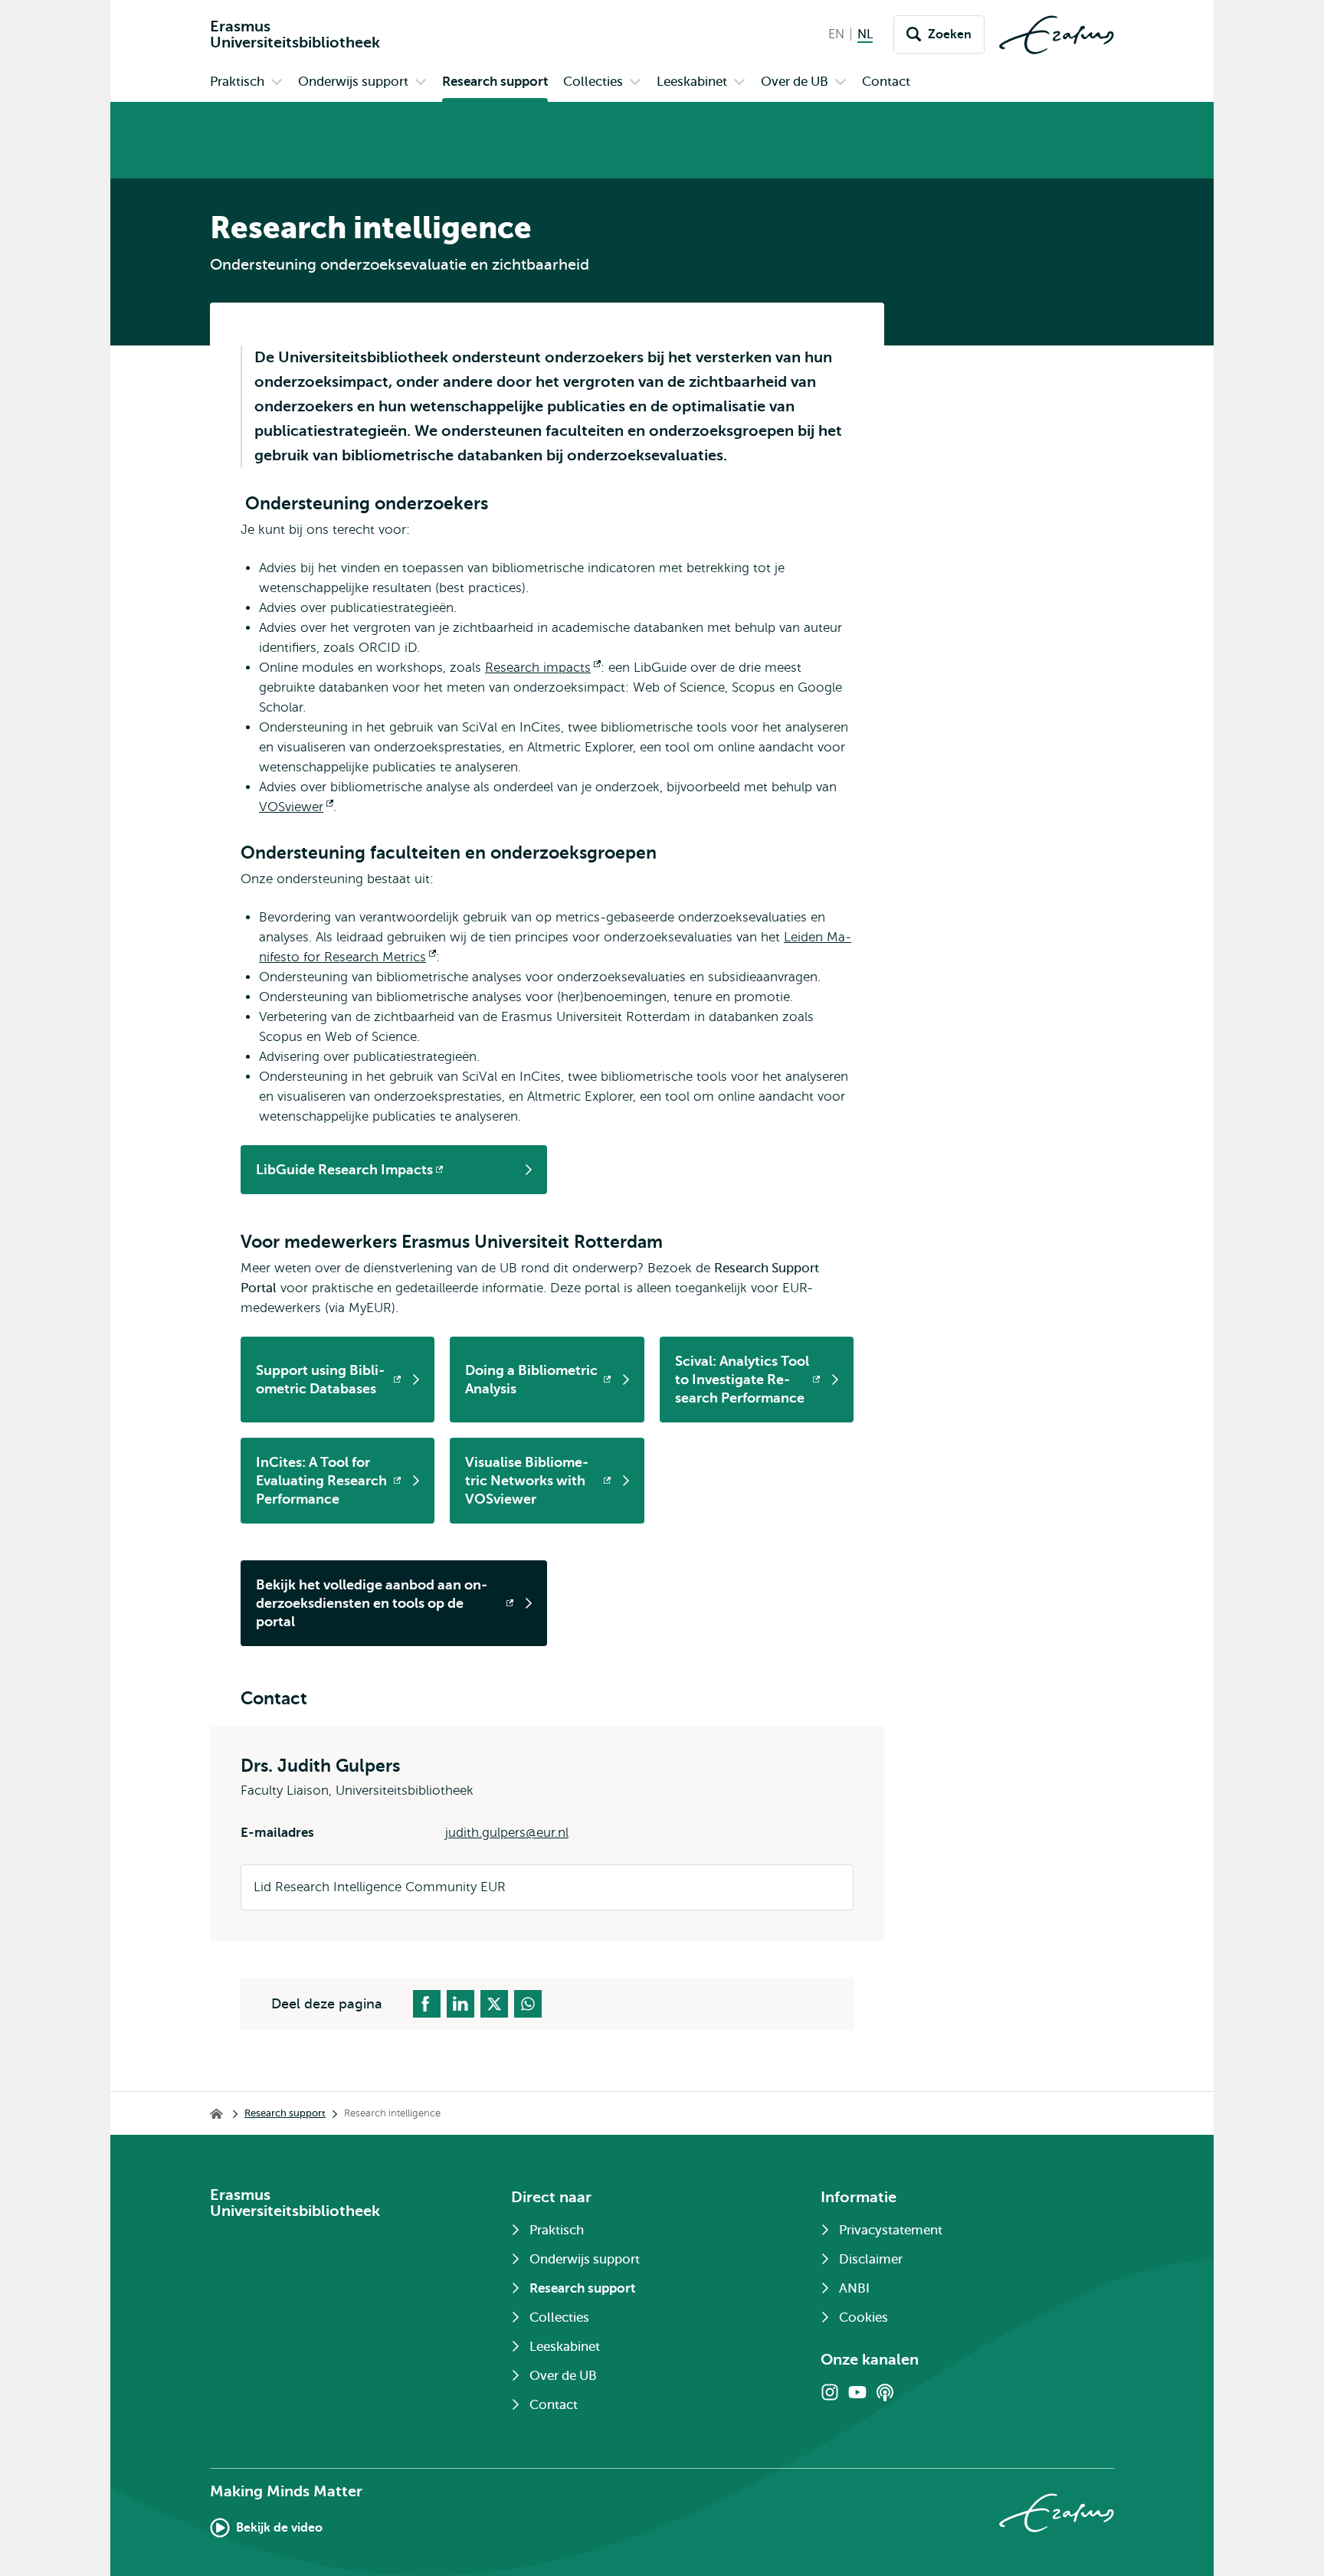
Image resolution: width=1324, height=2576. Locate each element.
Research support (285, 2113)
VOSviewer (296, 807)
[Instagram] (830, 2392)
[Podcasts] (885, 2392)
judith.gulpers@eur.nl (507, 1833)
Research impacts (543, 668)
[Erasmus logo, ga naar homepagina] (1057, 35)
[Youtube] (857, 2392)
